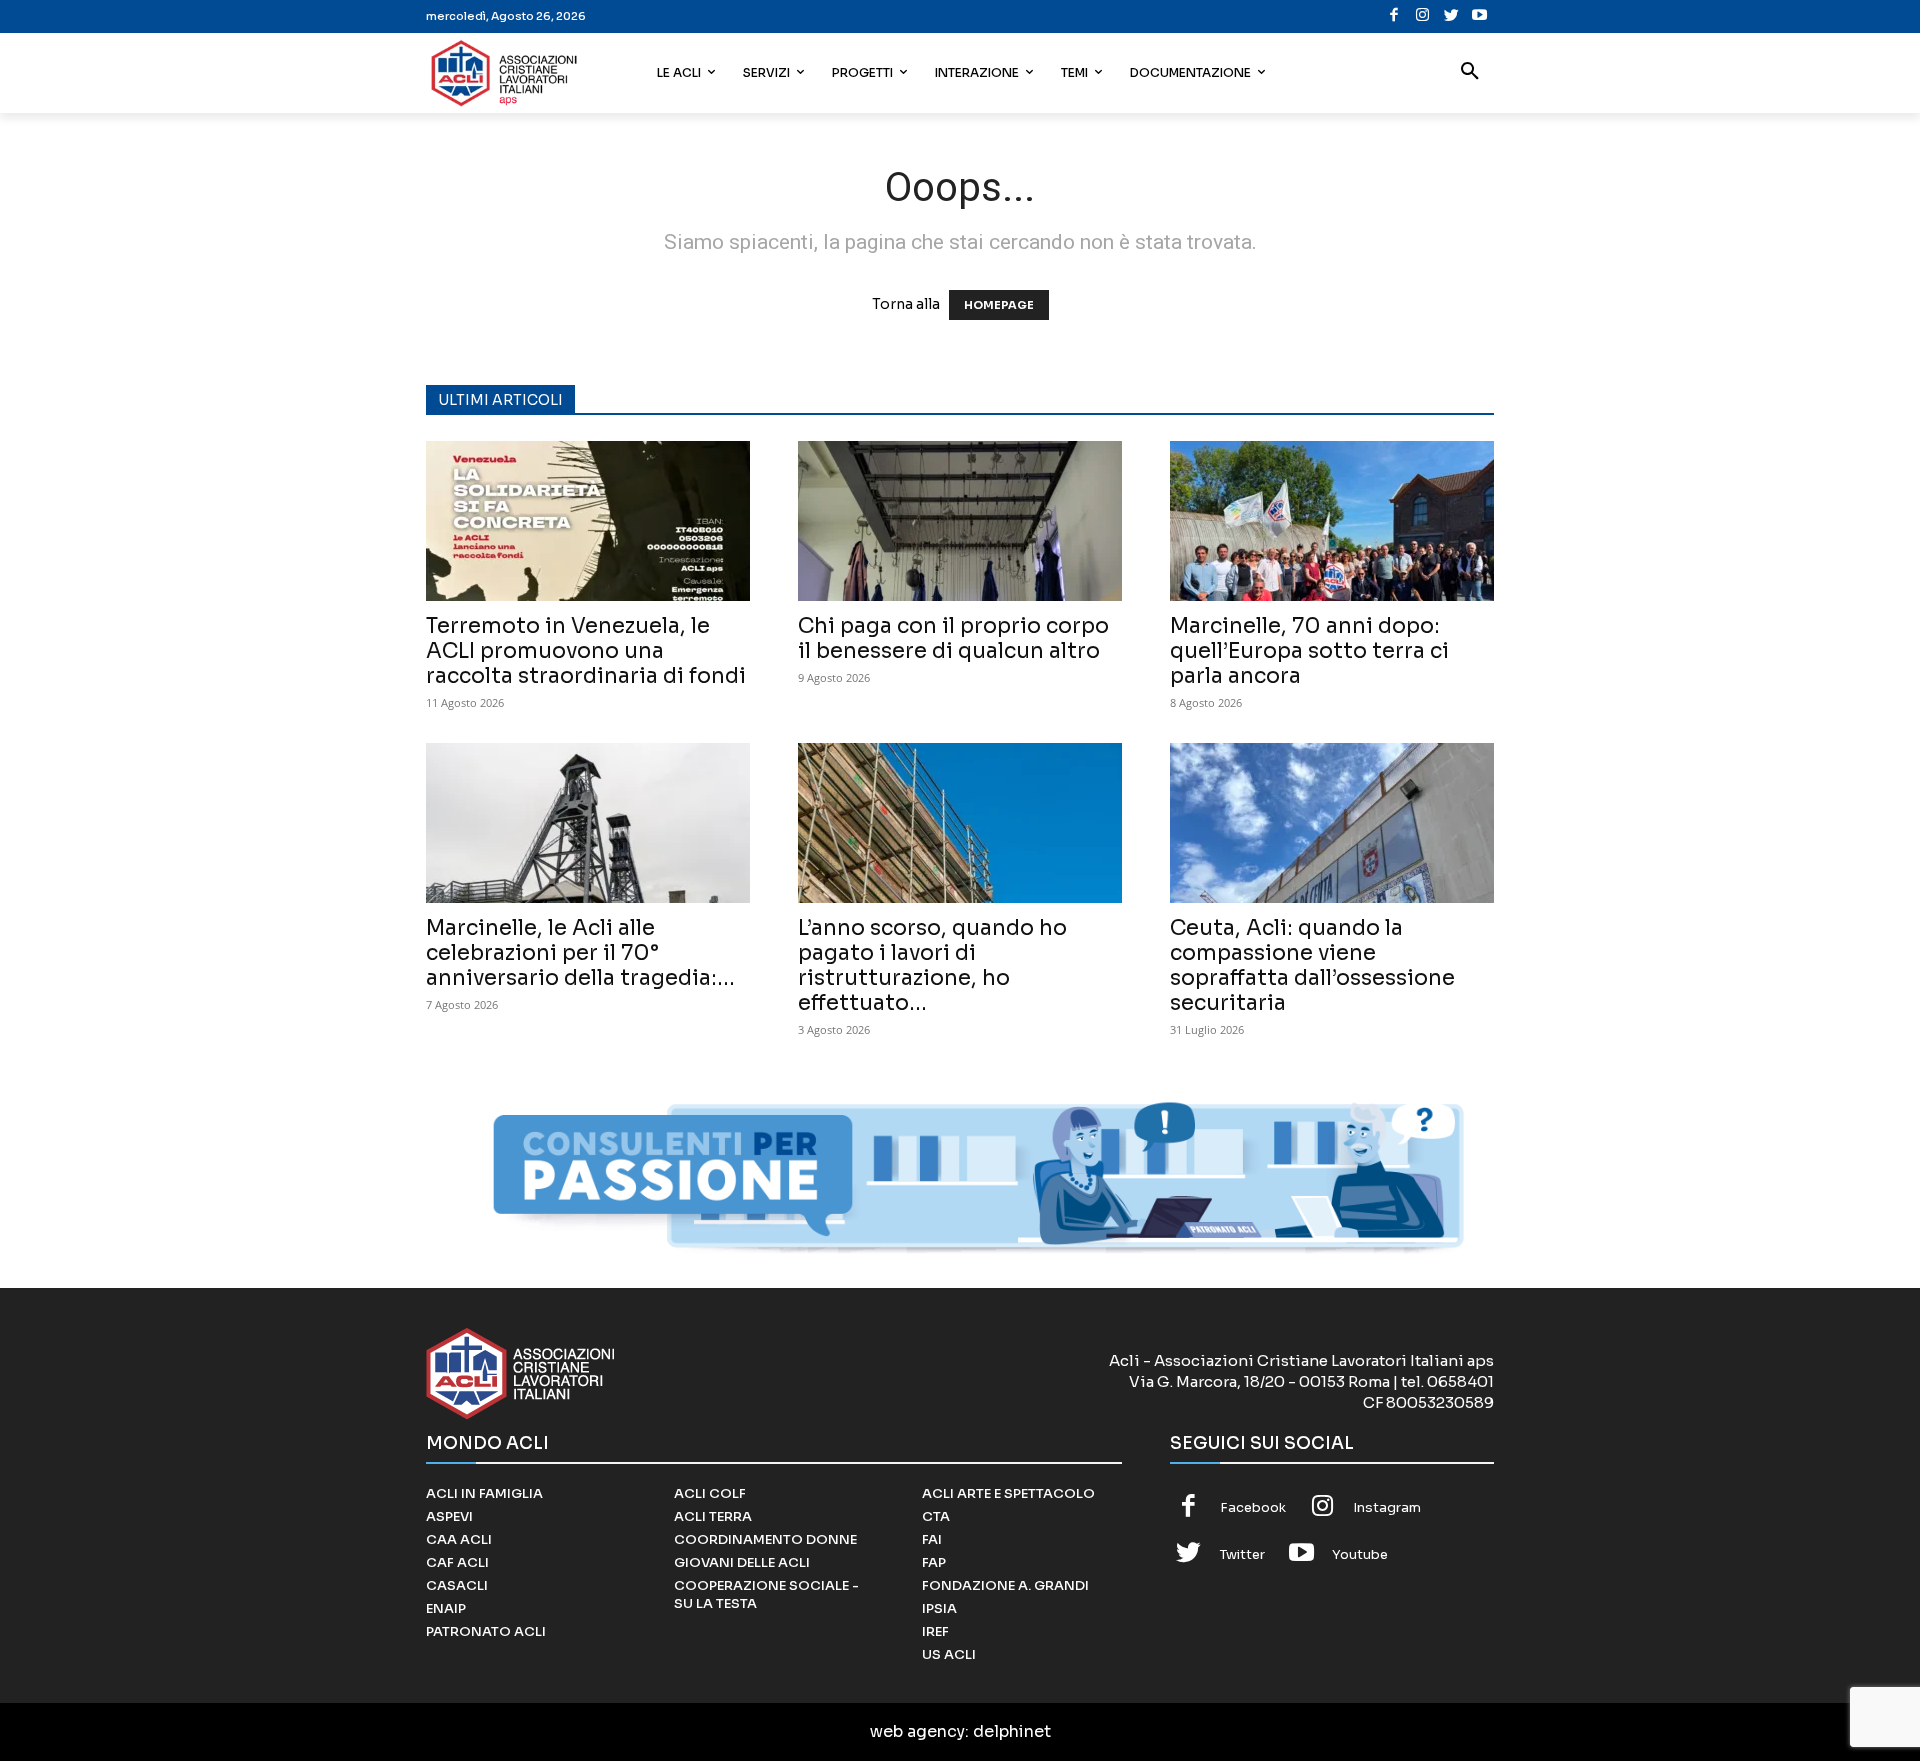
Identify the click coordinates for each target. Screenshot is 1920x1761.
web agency (917, 1731)
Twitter (1242, 1554)
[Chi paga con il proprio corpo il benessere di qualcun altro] (960, 521)
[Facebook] (1394, 16)
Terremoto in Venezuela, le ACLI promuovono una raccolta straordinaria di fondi (586, 651)
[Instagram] (1422, 16)
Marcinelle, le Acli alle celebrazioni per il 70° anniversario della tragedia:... (580, 953)
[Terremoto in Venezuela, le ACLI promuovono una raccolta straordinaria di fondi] (588, 521)
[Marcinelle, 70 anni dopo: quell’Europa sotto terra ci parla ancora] (1332, 521)
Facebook (1253, 1507)
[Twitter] (1451, 16)
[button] (1470, 73)
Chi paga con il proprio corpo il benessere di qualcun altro (953, 638)
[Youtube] (1479, 16)
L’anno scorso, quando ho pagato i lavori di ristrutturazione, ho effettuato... (932, 965)
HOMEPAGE (999, 305)
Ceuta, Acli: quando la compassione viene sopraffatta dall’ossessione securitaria (1312, 965)
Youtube (1360, 1554)
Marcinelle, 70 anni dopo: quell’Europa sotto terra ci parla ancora (1309, 651)
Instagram (1387, 1507)
